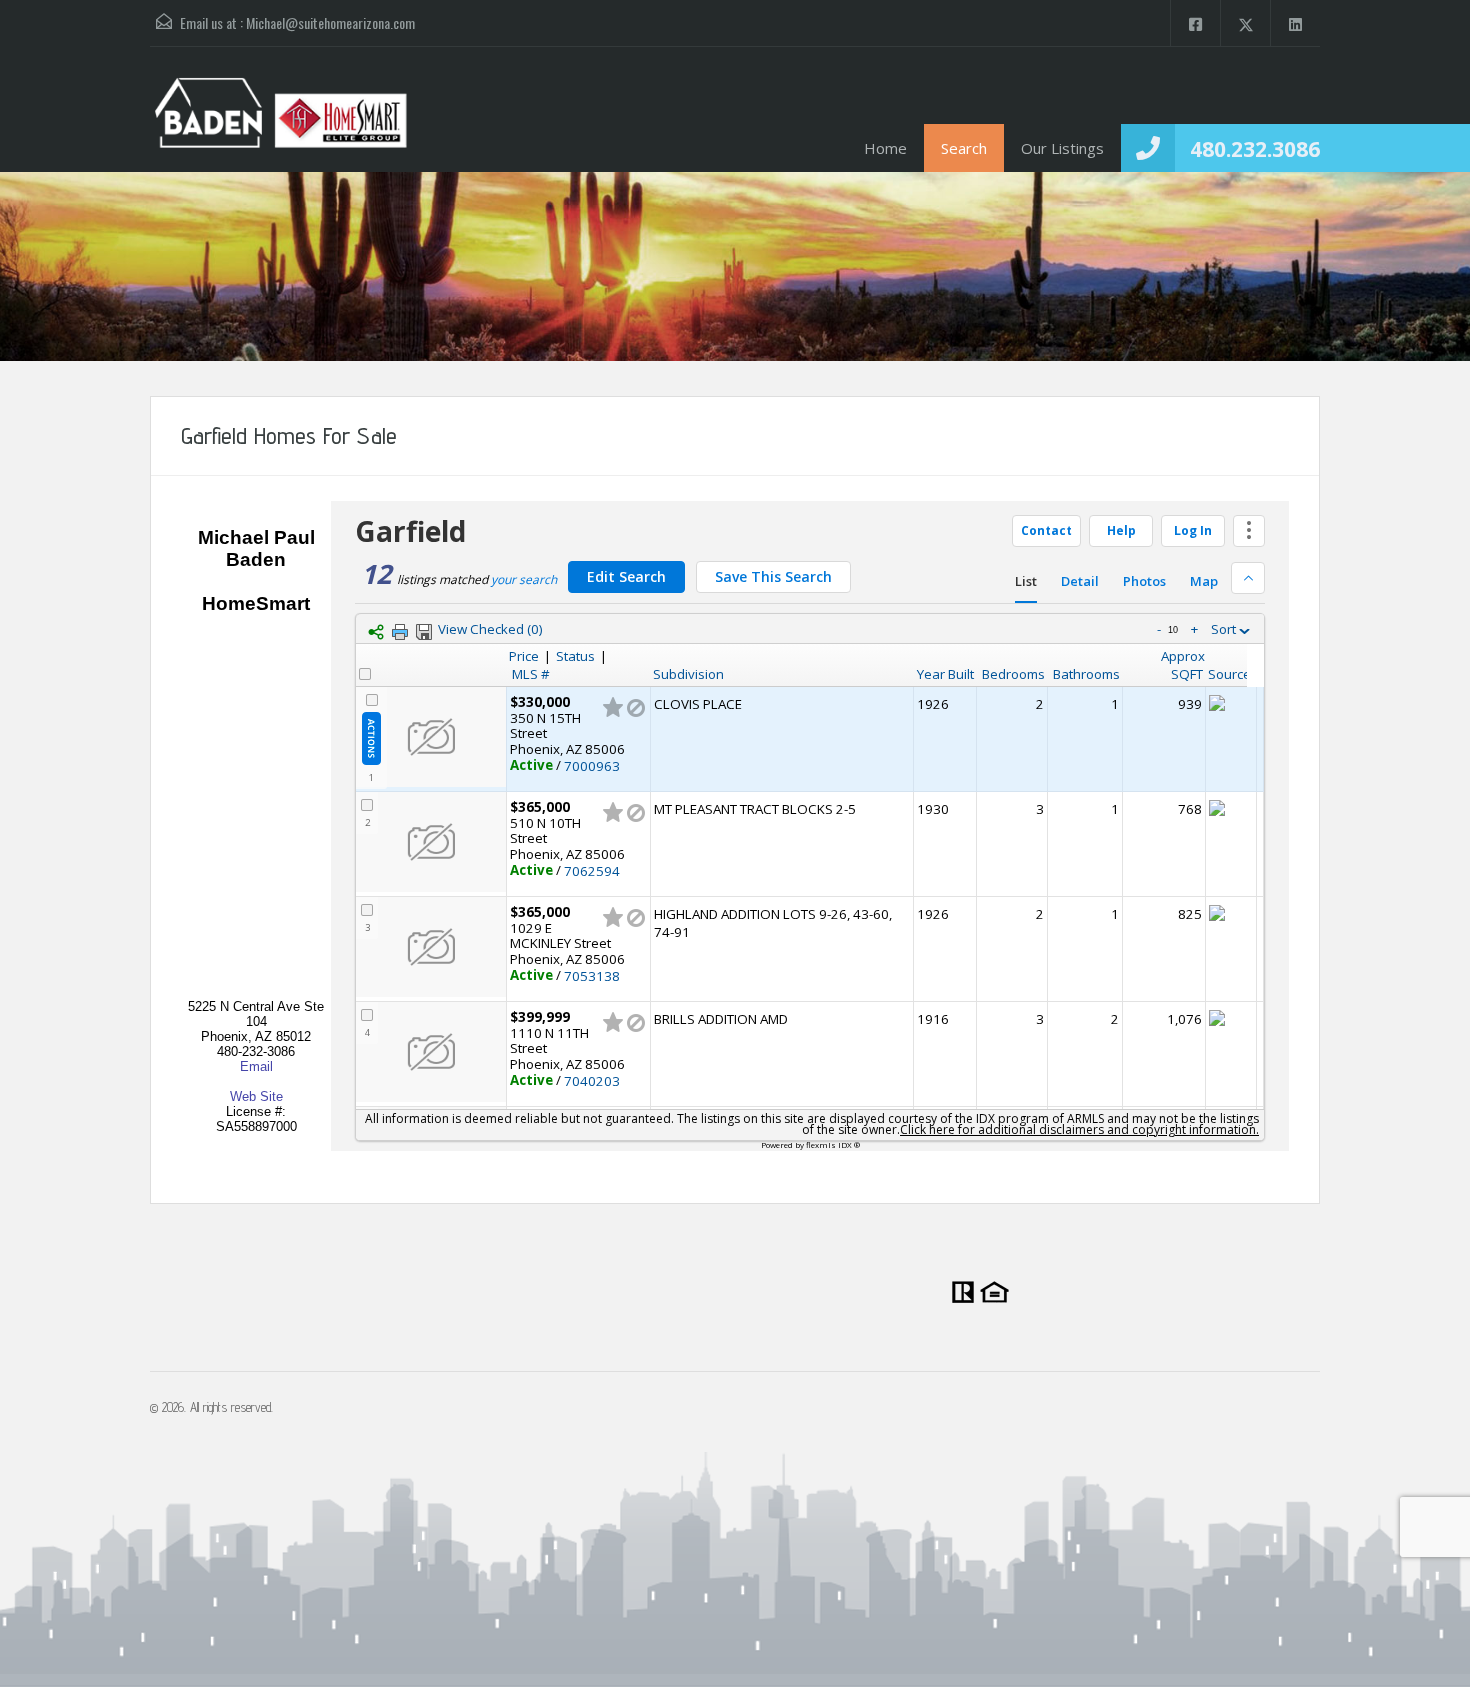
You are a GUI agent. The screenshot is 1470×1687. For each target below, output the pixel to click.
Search (964, 148)
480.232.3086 (1255, 149)
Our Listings (1062, 148)
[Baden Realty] (280, 124)
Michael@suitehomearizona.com (330, 22)
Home (885, 148)
